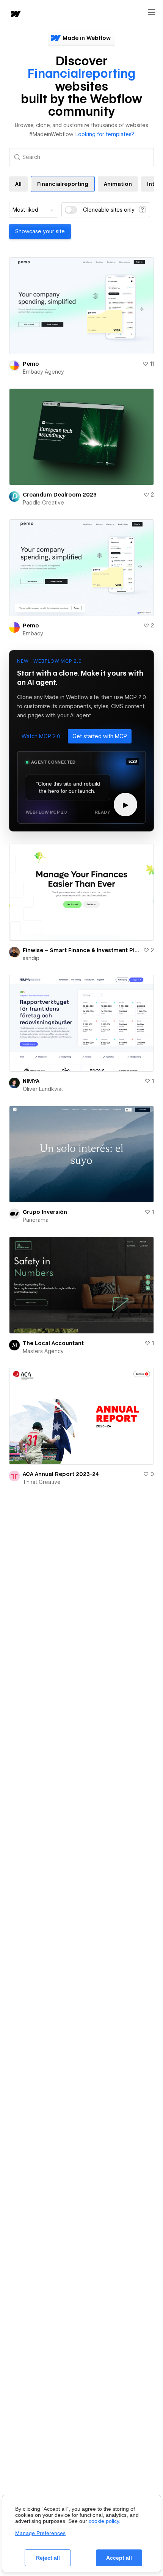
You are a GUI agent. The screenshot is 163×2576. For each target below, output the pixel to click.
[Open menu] (152, 13)
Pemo (31, 364)
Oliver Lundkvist (43, 1089)
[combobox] (34, 210)
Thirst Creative (42, 1482)
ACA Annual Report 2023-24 (61, 1474)
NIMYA (31, 1081)
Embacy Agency (43, 372)
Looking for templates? (105, 134)
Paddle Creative (43, 503)
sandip (31, 958)
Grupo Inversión (45, 1212)
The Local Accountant (53, 1343)
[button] (41, 736)
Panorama (36, 1220)
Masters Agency (43, 1351)
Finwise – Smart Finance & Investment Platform (81, 950)
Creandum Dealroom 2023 (60, 495)
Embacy (33, 633)
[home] (15, 15)
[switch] (71, 210)
